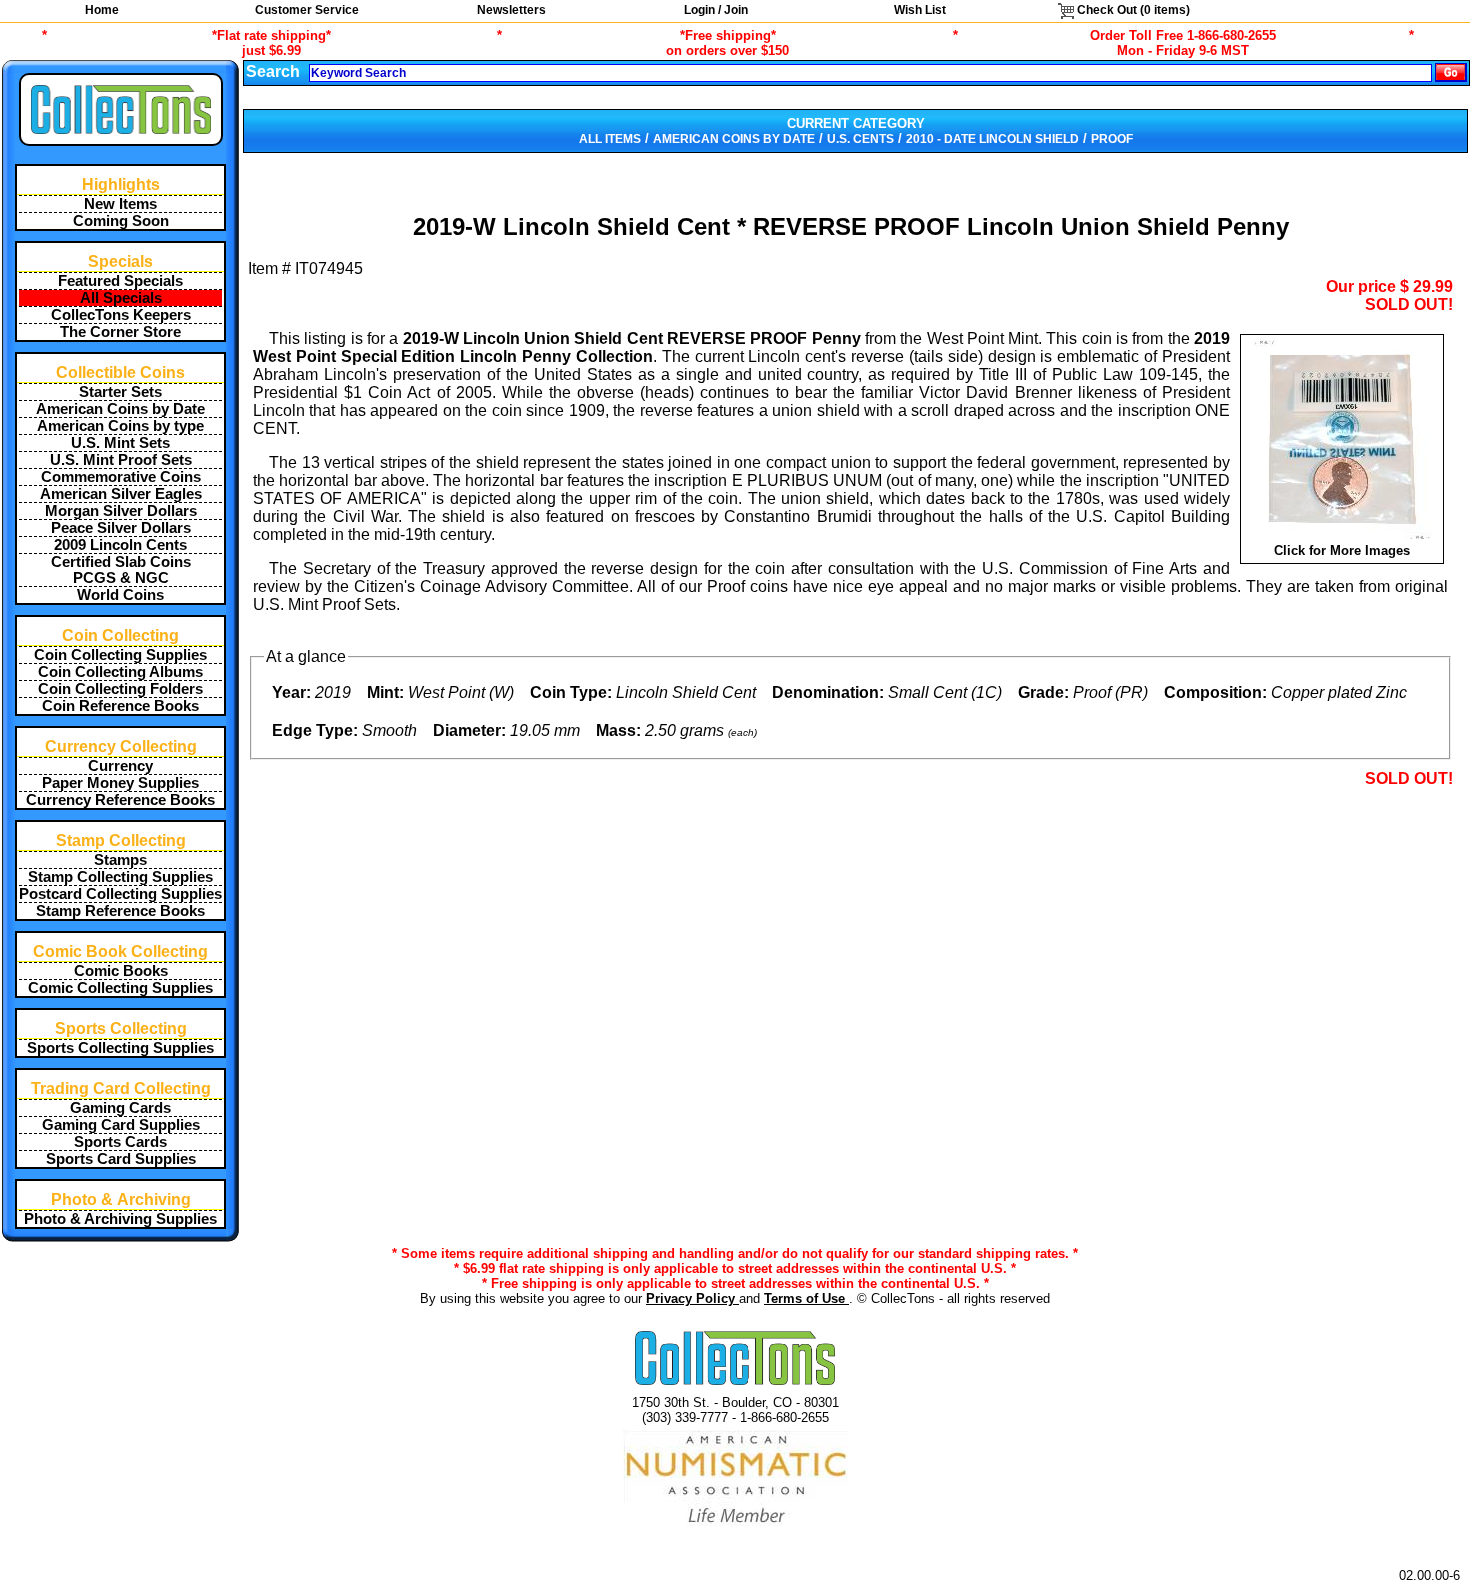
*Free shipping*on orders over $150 (727, 43)
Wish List (920, 10)
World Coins (120, 595)
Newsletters (511, 10)
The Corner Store (120, 332)
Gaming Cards (120, 1108)
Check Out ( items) (1132, 10)
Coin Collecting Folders (120, 689)
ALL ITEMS (610, 139)
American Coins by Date (120, 409)
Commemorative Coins (121, 477)
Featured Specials (120, 281)
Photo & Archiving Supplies (120, 1219)
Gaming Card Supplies (121, 1125)
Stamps (120, 860)
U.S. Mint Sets (120, 443)
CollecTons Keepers (121, 315)
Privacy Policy (692, 1298)
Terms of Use (806, 1298)
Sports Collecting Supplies (120, 1048)
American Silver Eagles (121, 494)
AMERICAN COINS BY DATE (734, 139)
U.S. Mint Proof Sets (121, 460)
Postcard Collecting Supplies (120, 894)
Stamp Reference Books (120, 911)
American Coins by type (120, 426)
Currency (120, 766)
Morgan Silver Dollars (121, 511)
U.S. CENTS (860, 139)
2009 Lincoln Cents (120, 545)
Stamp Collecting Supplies (120, 877)
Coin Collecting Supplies (120, 655)
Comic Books (121, 971)
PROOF (1112, 139)
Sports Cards (120, 1142)
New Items (120, 204)
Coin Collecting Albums (120, 672)
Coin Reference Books (120, 706)
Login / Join (716, 10)
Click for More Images (1342, 550)
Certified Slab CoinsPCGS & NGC (121, 570)
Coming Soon (121, 221)
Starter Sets (120, 392)
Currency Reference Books (120, 800)
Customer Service (307, 10)
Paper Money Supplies (120, 783)
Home (102, 10)
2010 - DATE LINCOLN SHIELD (992, 139)
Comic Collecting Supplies (120, 988)
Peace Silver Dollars (121, 528)
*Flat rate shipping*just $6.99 (271, 43)
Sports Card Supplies (121, 1159)
